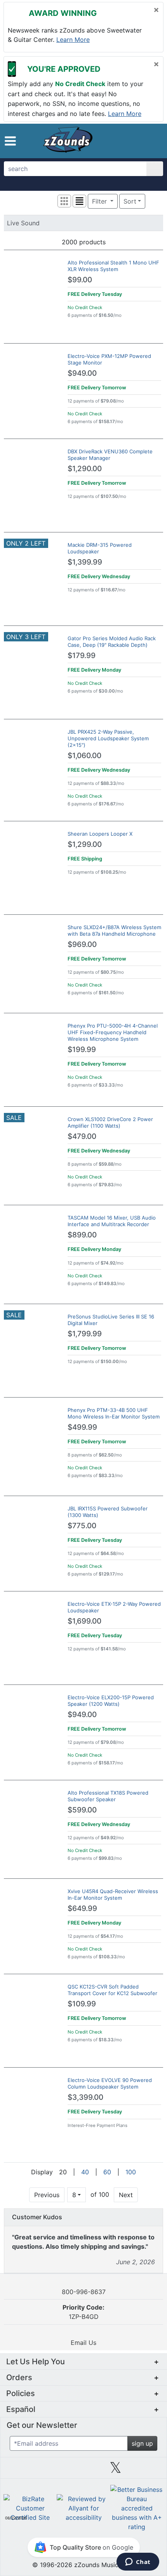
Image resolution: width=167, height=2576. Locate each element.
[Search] (155, 169)
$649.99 (82, 1908)
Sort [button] (130, 201)
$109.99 (82, 2004)
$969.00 (82, 944)
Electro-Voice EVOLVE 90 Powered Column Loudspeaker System (110, 2083)
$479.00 (82, 1136)
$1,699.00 (84, 1621)
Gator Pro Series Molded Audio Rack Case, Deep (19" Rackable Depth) (112, 642)
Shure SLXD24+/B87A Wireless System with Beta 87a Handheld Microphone (114, 930)
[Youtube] (148, 2471)
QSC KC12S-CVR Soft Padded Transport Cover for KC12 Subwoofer (112, 1990)
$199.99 (82, 1050)
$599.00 (82, 1810)
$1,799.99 (85, 1334)
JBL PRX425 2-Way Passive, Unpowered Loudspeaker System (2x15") (108, 738)
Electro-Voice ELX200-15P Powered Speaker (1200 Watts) (111, 1701)
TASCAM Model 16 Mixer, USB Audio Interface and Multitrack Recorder (112, 1221)
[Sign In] (136, 140)
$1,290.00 (85, 469)
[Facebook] (51, 2471)
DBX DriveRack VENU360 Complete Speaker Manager (110, 455)
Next (126, 2195)
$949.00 (82, 373)
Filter (100, 201)
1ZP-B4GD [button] (83, 2312)
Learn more (73, 40)
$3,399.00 (85, 2097)
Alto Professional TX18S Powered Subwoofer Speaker (108, 1796)
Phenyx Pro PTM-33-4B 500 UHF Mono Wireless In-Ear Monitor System (114, 1413)
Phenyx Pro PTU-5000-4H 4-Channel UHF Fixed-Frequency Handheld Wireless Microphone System (113, 1032)
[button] (10, 141)
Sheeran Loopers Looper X (100, 834)
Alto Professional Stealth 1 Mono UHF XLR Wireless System (113, 266)
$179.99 (82, 656)
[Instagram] (83, 2471)
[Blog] (19, 2471)
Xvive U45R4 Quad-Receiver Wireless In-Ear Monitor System (113, 1894)
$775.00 (82, 1526)
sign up (142, 2443)
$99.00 (80, 280)
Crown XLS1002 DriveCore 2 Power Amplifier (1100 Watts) (110, 1122)
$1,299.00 (85, 844)
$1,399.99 (85, 562)
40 (85, 2172)
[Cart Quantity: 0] (118, 141)
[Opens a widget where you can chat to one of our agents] (138, 2562)
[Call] (150, 141)
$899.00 (82, 1235)
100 (131, 2172)
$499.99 (82, 1427)
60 (107, 2172)
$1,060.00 (84, 756)
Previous (47, 2195)
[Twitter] (116, 2471)
